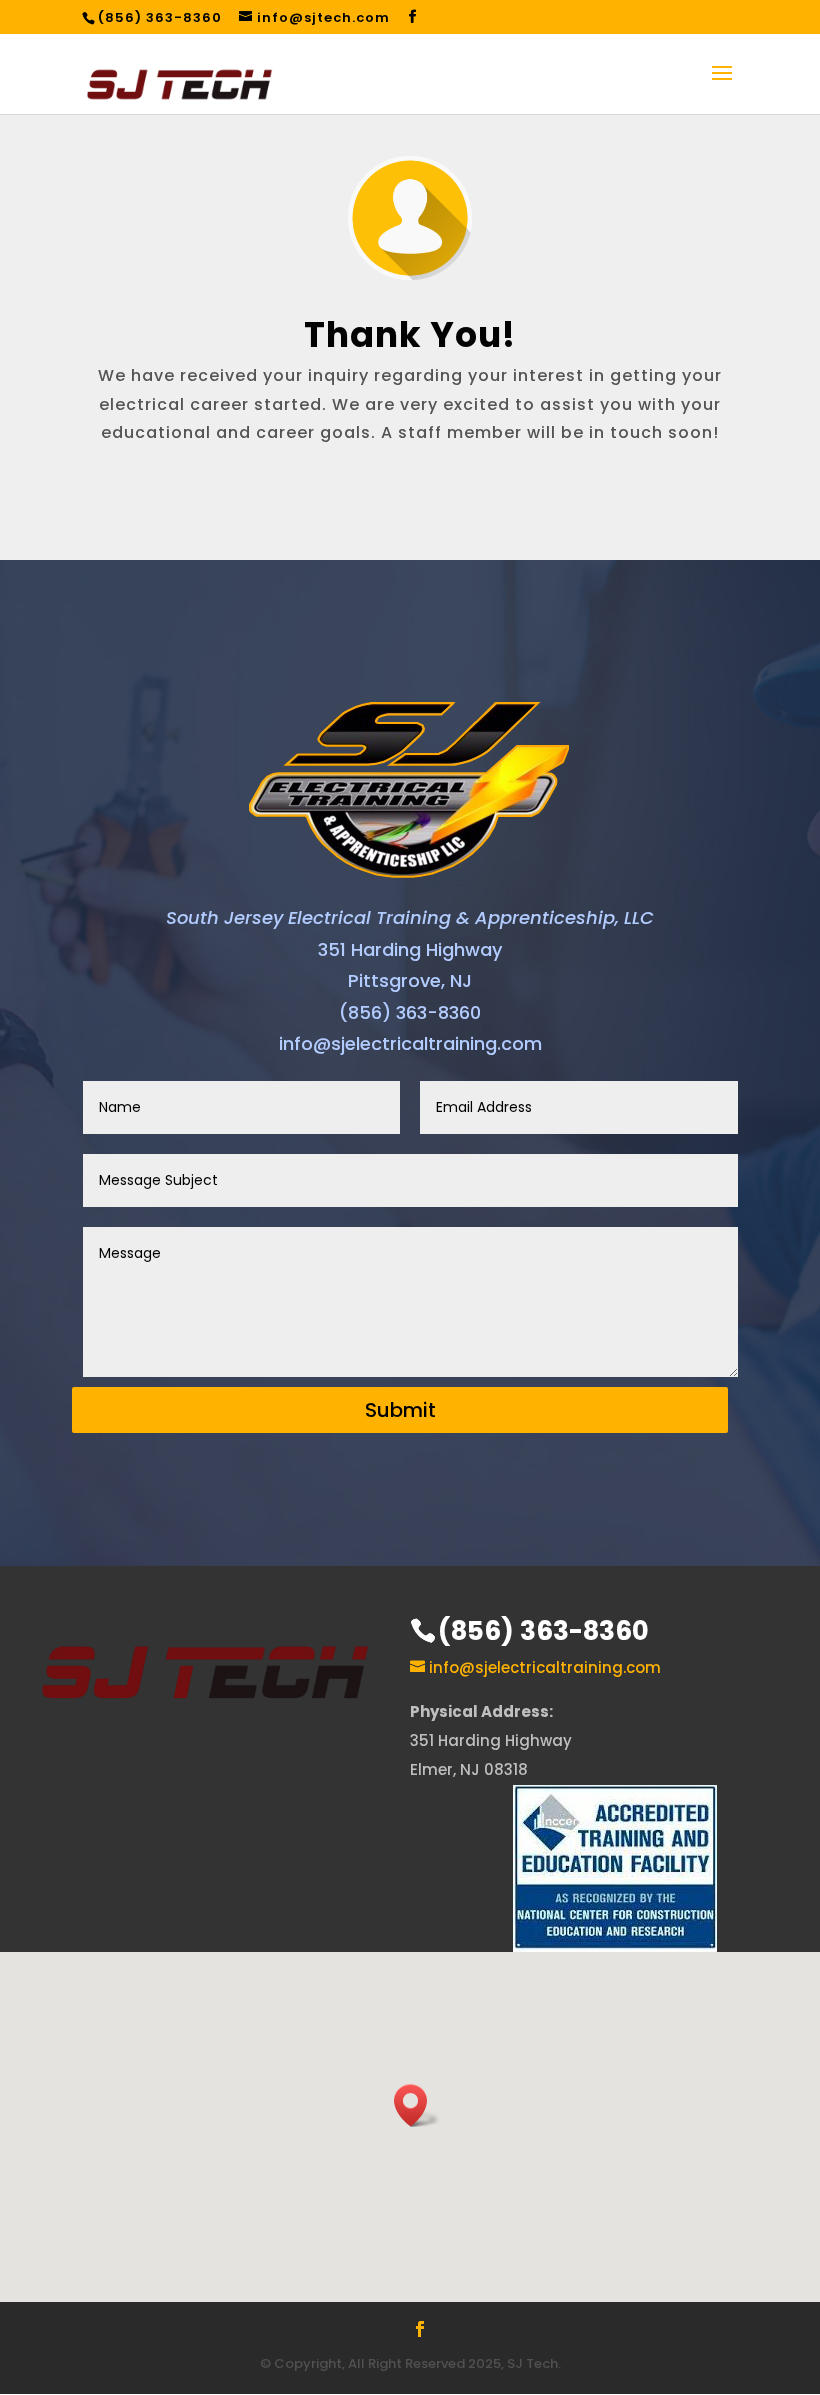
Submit (400, 1410)
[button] (417, 2105)
